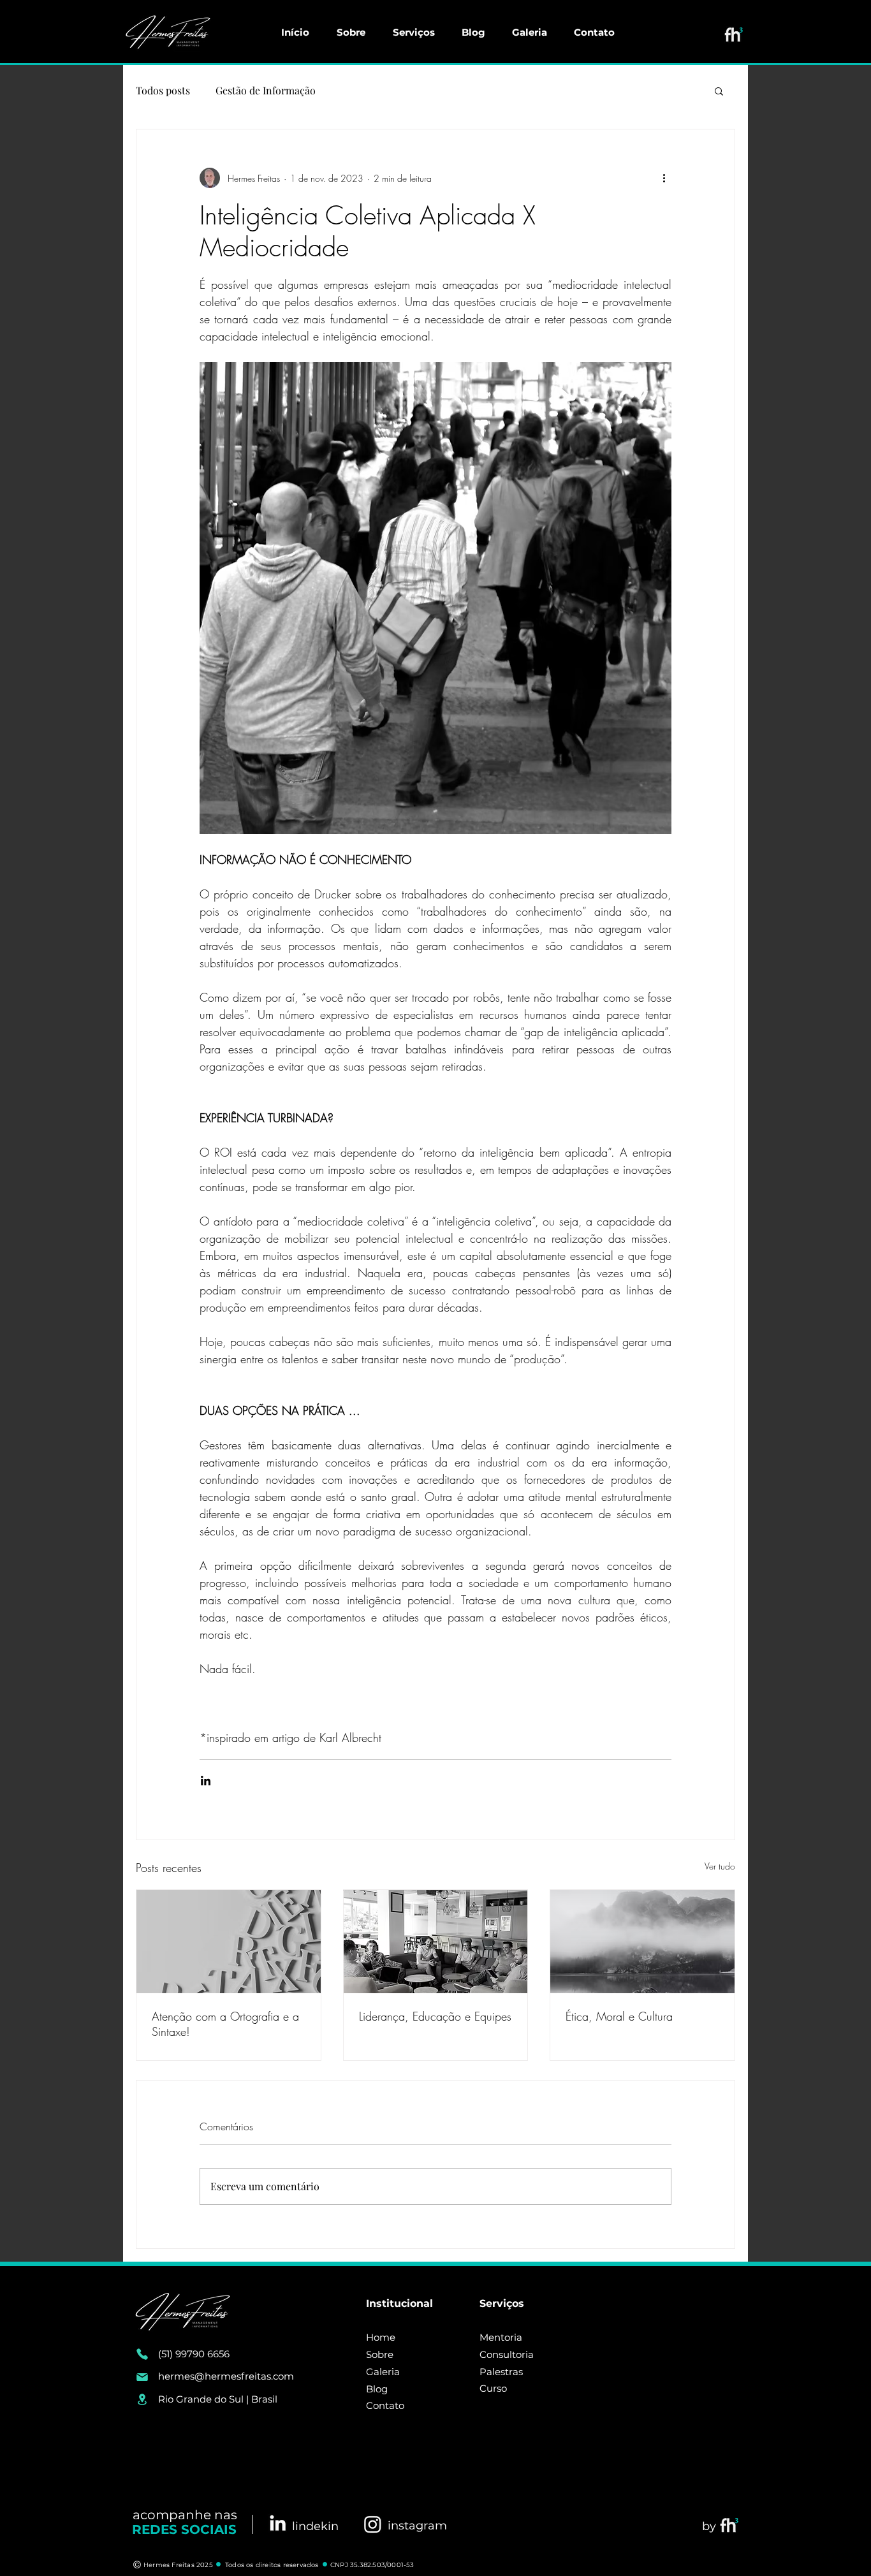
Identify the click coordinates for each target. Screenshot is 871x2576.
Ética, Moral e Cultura (619, 2016)
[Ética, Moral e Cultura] (642, 1942)
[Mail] (142, 2377)
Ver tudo (720, 1866)
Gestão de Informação (266, 90)
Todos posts (163, 90)
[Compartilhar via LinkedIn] (206, 1781)
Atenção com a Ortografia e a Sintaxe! (225, 2024)
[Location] (142, 2399)
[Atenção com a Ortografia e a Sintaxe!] (229, 1942)
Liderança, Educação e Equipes (435, 2016)
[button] (719, 91)
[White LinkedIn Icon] (278, 2523)
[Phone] (142, 2354)
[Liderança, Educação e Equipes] (436, 1942)
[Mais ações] (664, 178)
